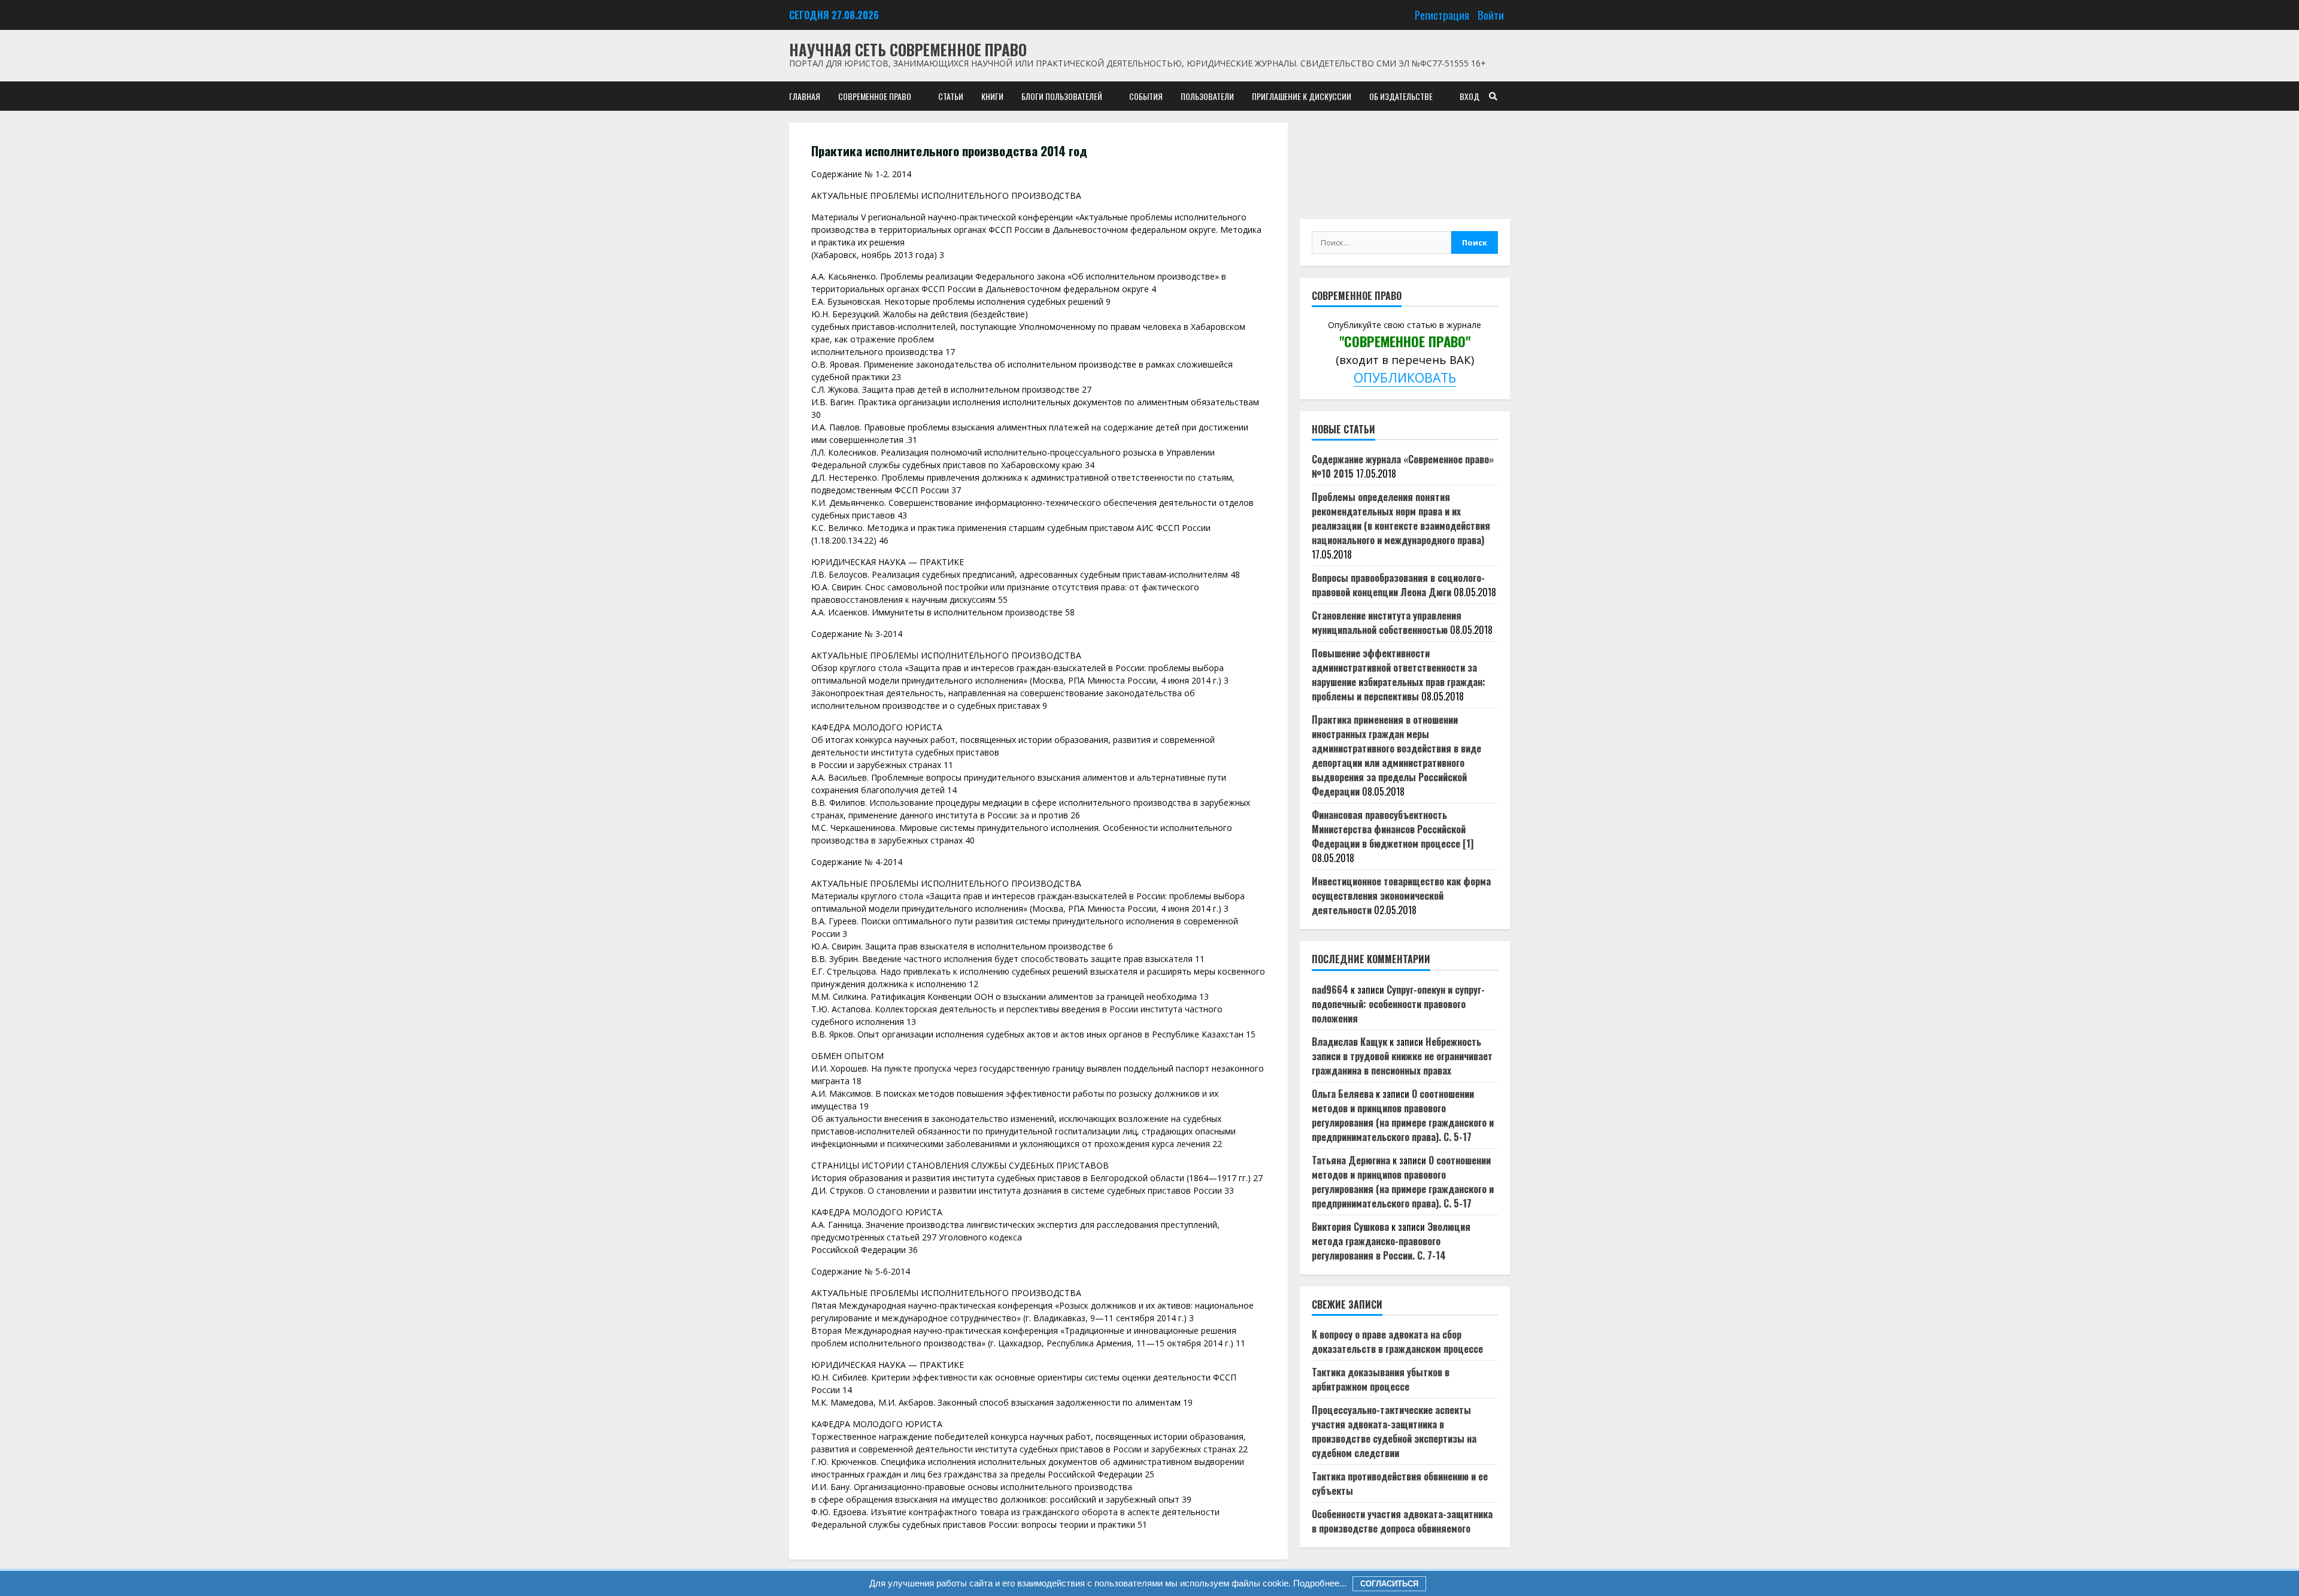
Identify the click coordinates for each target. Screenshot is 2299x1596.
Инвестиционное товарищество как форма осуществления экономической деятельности (1401, 896)
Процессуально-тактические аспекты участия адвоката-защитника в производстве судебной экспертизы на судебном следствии (1394, 1431)
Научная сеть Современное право (908, 49)
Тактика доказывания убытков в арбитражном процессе (1381, 1379)
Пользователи (1207, 96)
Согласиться (1389, 1584)
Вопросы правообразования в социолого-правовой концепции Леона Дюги (1398, 585)
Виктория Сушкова (1350, 1227)
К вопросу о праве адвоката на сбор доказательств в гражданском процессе (1397, 1342)
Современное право (875, 96)
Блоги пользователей (1062, 96)
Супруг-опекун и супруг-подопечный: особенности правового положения (1398, 1004)
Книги (992, 96)
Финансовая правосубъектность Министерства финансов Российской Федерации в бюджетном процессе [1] (1393, 829)
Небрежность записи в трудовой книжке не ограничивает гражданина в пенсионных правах (1402, 1056)
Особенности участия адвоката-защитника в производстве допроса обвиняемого (1402, 1521)
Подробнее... (1319, 1583)
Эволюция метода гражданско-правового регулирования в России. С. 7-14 (1391, 1241)
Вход (1470, 96)
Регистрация (1442, 15)
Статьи (951, 96)
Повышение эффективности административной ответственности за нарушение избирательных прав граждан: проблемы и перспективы (1399, 675)
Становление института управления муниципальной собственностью (1387, 623)
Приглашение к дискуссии (1302, 96)
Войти (1491, 15)
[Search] (1493, 96)
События (1146, 96)
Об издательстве (1401, 96)
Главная (805, 96)
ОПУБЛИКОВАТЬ (1405, 377)
